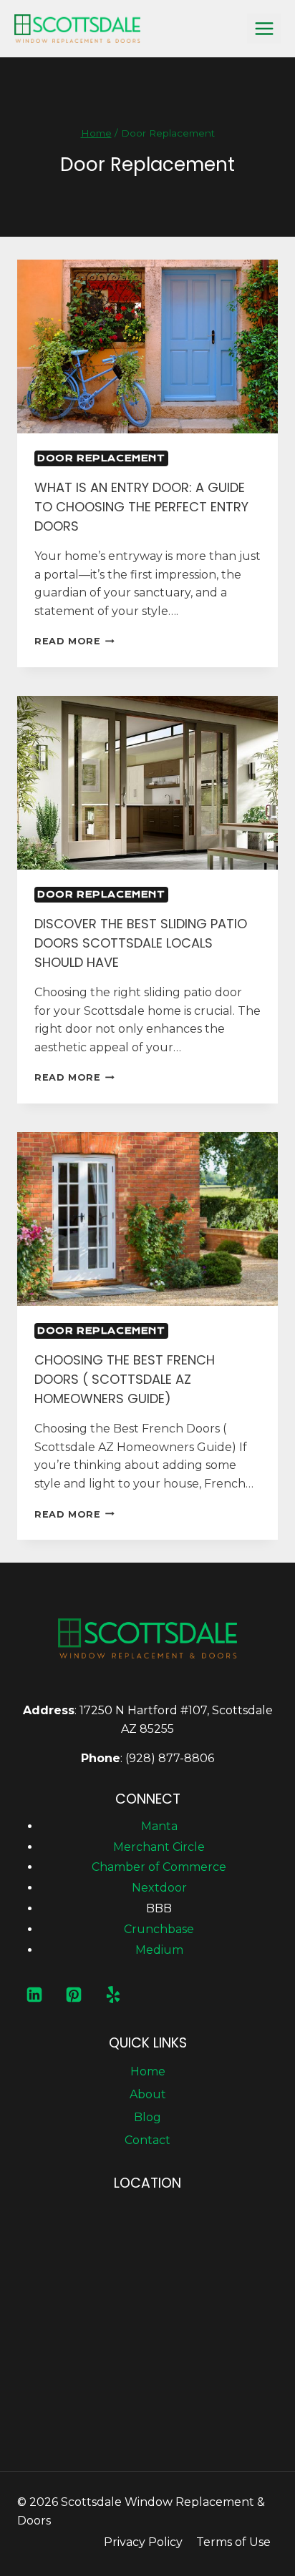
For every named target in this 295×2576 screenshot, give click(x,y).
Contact (147, 2140)
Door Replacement (101, 458)
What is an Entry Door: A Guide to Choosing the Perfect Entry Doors (141, 507)
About (148, 2094)
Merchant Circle (159, 1847)
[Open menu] (264, 28)
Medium (159, 1950)
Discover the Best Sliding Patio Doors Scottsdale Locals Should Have (141, 943)
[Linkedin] (34, 1995)
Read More (74, 641)
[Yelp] (113, 1995)
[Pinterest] (74, 1995)
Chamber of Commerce (159, 1867)
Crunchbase (159, 1929)
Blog (147, 2117)
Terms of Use (233, 2542)
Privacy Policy (143, 2542)
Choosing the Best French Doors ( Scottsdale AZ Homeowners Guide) (125, 1379)
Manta (159, 1826)
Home (148, 2071)
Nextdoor (159, 1888)
